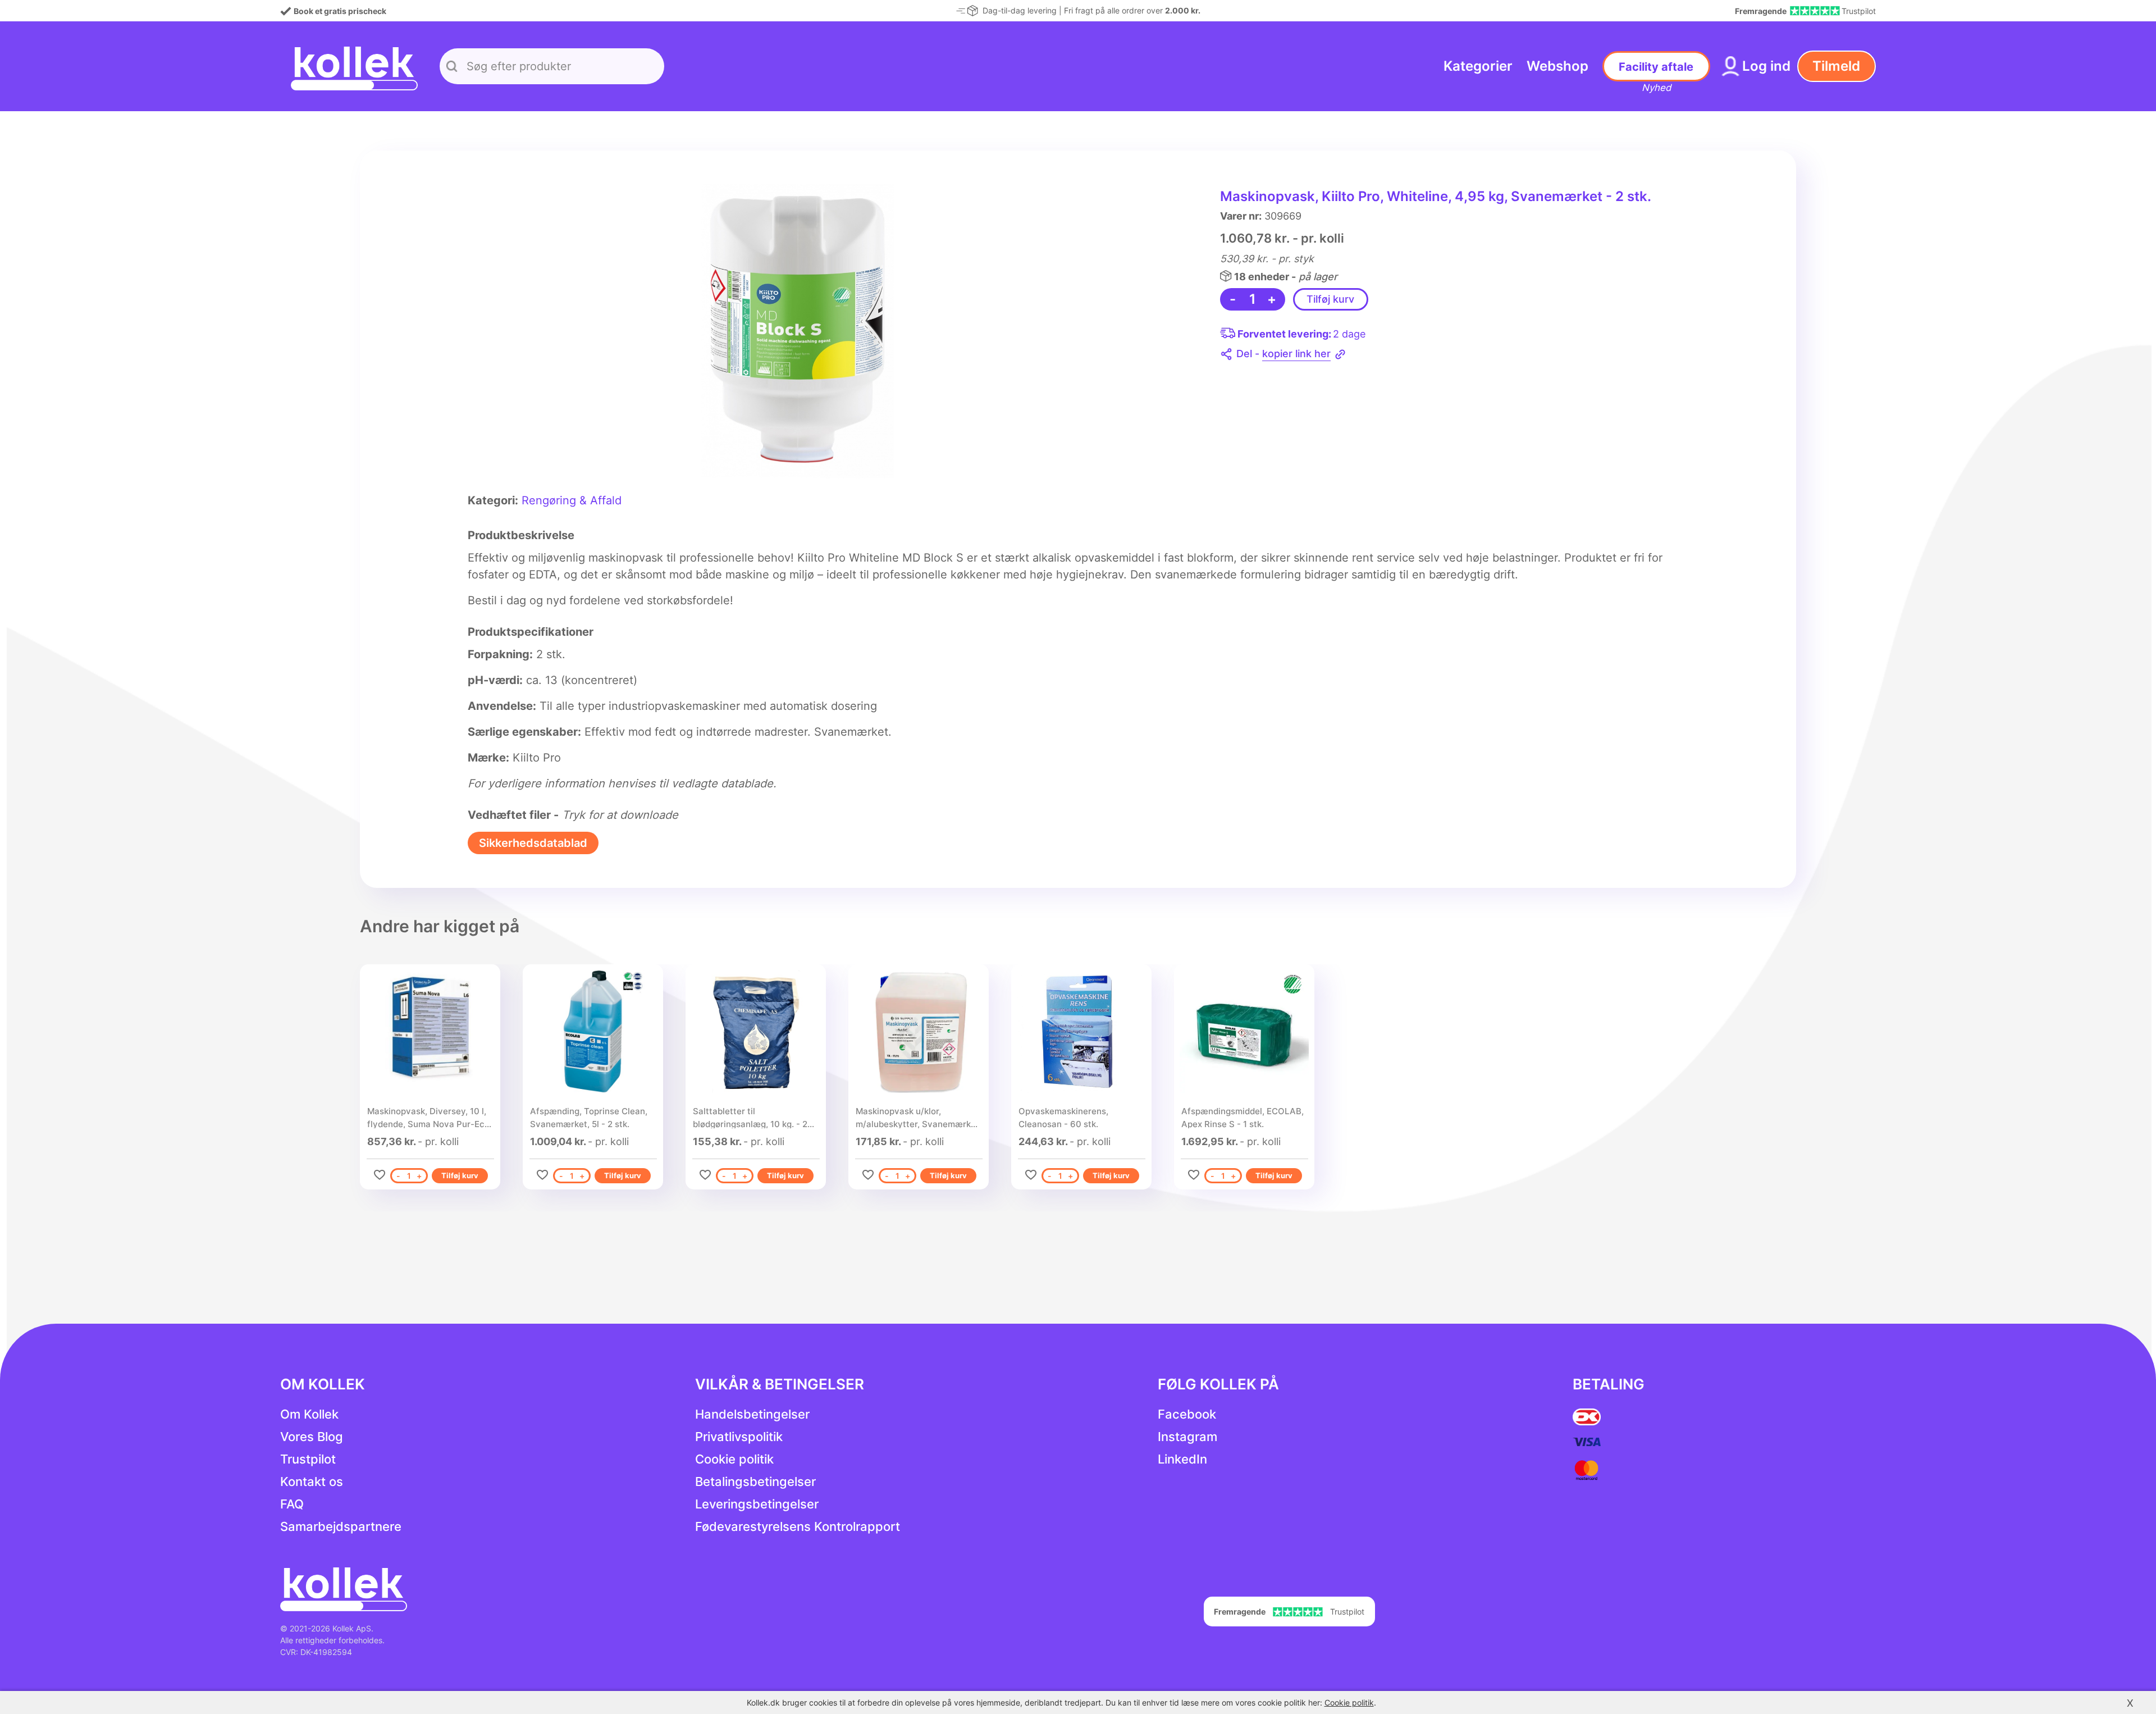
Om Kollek (309, 1414)
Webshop (1557, 66)
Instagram (1187, 1437)
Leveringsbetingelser (757, 1504)
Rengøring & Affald (572, 500)
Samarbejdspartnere (341, 1526)
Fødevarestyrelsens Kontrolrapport (798, 1526)
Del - (1283, 354)
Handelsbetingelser (752, 1414)
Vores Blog (312, 1437)
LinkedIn (1182, 1459)
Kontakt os (312, 1481)
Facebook (1187, 1414)
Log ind (1766, 66)
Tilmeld (1836, 66)
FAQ (292, 1504)
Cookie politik (734, 1459)
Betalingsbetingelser (755, 1481)
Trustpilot (308, 1459)
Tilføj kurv (1330, 299)
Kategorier (1478, 66)
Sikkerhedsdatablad (533, 843)
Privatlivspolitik (739, 1437)
